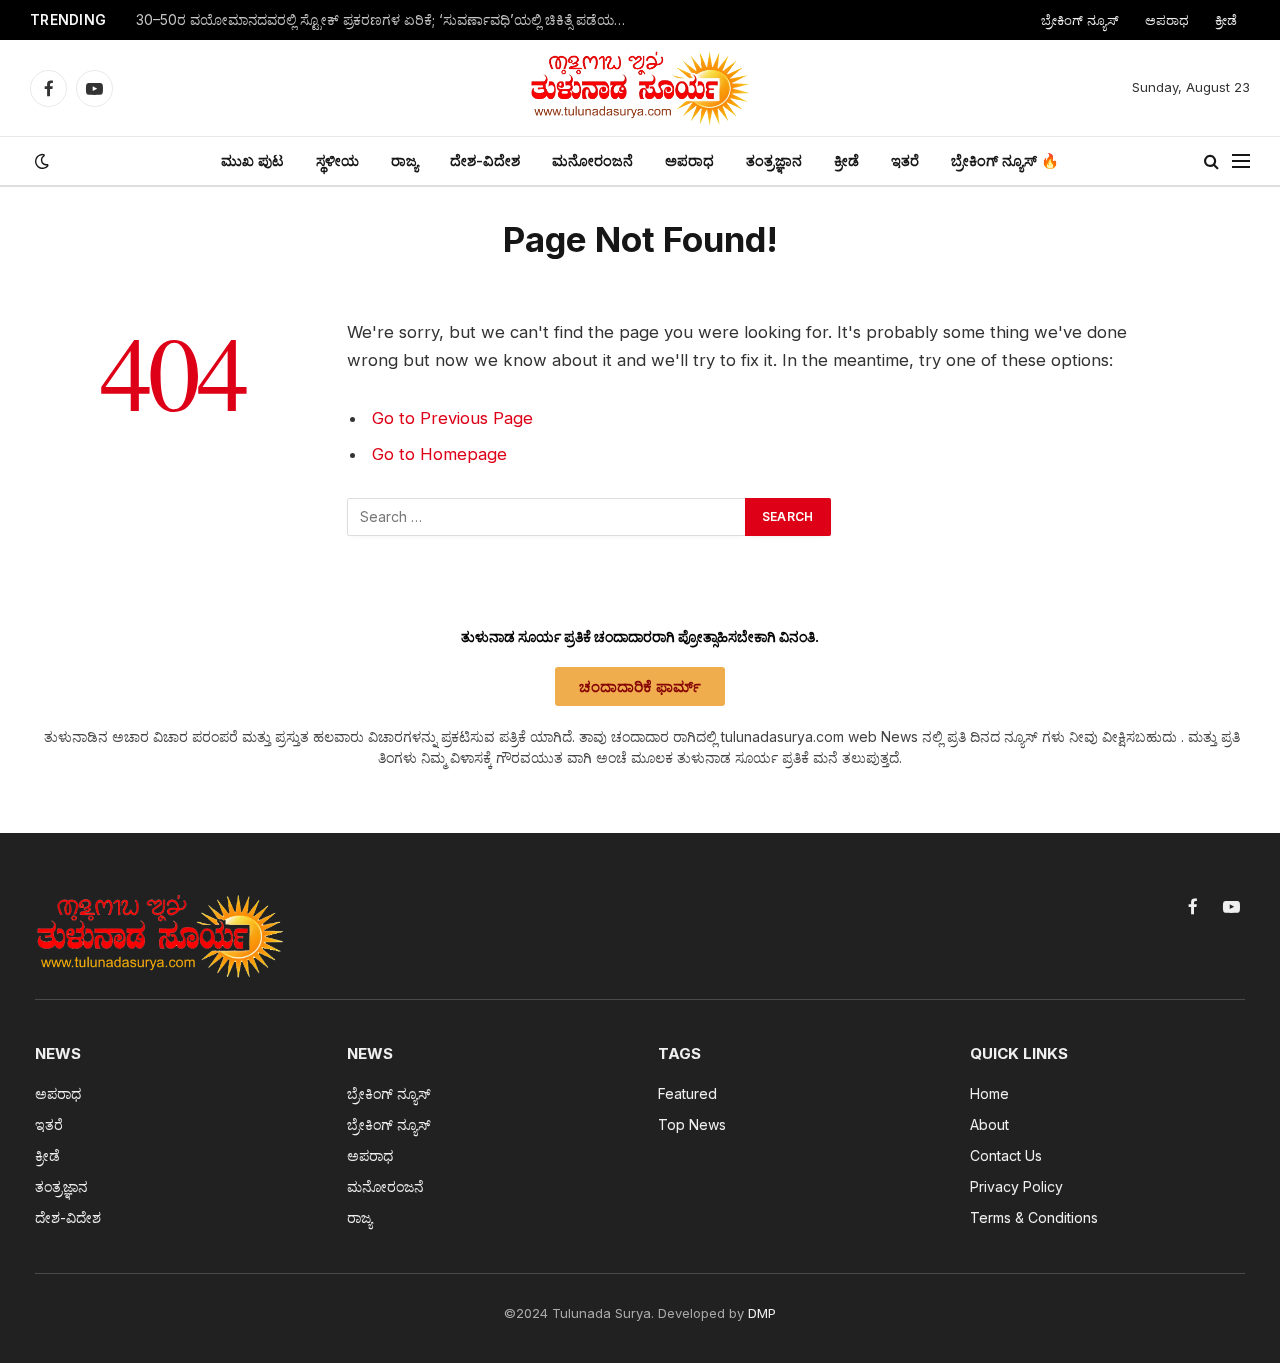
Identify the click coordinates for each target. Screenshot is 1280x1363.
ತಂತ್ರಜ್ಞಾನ (774, 160)
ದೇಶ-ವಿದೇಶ (485, 160)
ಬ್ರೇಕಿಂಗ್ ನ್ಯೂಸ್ (1080, 20)
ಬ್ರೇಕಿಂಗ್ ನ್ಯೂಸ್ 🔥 (1005, 160)
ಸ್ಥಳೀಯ (337, 160)
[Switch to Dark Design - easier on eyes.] (40, 161)
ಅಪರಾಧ (1167, 20)
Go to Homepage (439, 454)
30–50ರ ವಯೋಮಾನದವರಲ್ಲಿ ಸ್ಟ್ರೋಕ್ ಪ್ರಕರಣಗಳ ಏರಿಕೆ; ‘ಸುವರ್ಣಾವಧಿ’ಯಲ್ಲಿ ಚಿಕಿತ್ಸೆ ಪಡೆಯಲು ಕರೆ (386, 20)
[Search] (1211, 161)
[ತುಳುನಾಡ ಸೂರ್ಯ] (640, 88)
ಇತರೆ (905, 160)
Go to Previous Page (452, 418)
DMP (762, 1313)
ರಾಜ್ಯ (404, 160)
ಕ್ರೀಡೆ (1226, 20)
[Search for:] (547, 517)
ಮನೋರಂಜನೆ (592, 160)
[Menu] (1241, 161)
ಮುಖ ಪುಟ (252, 160)
